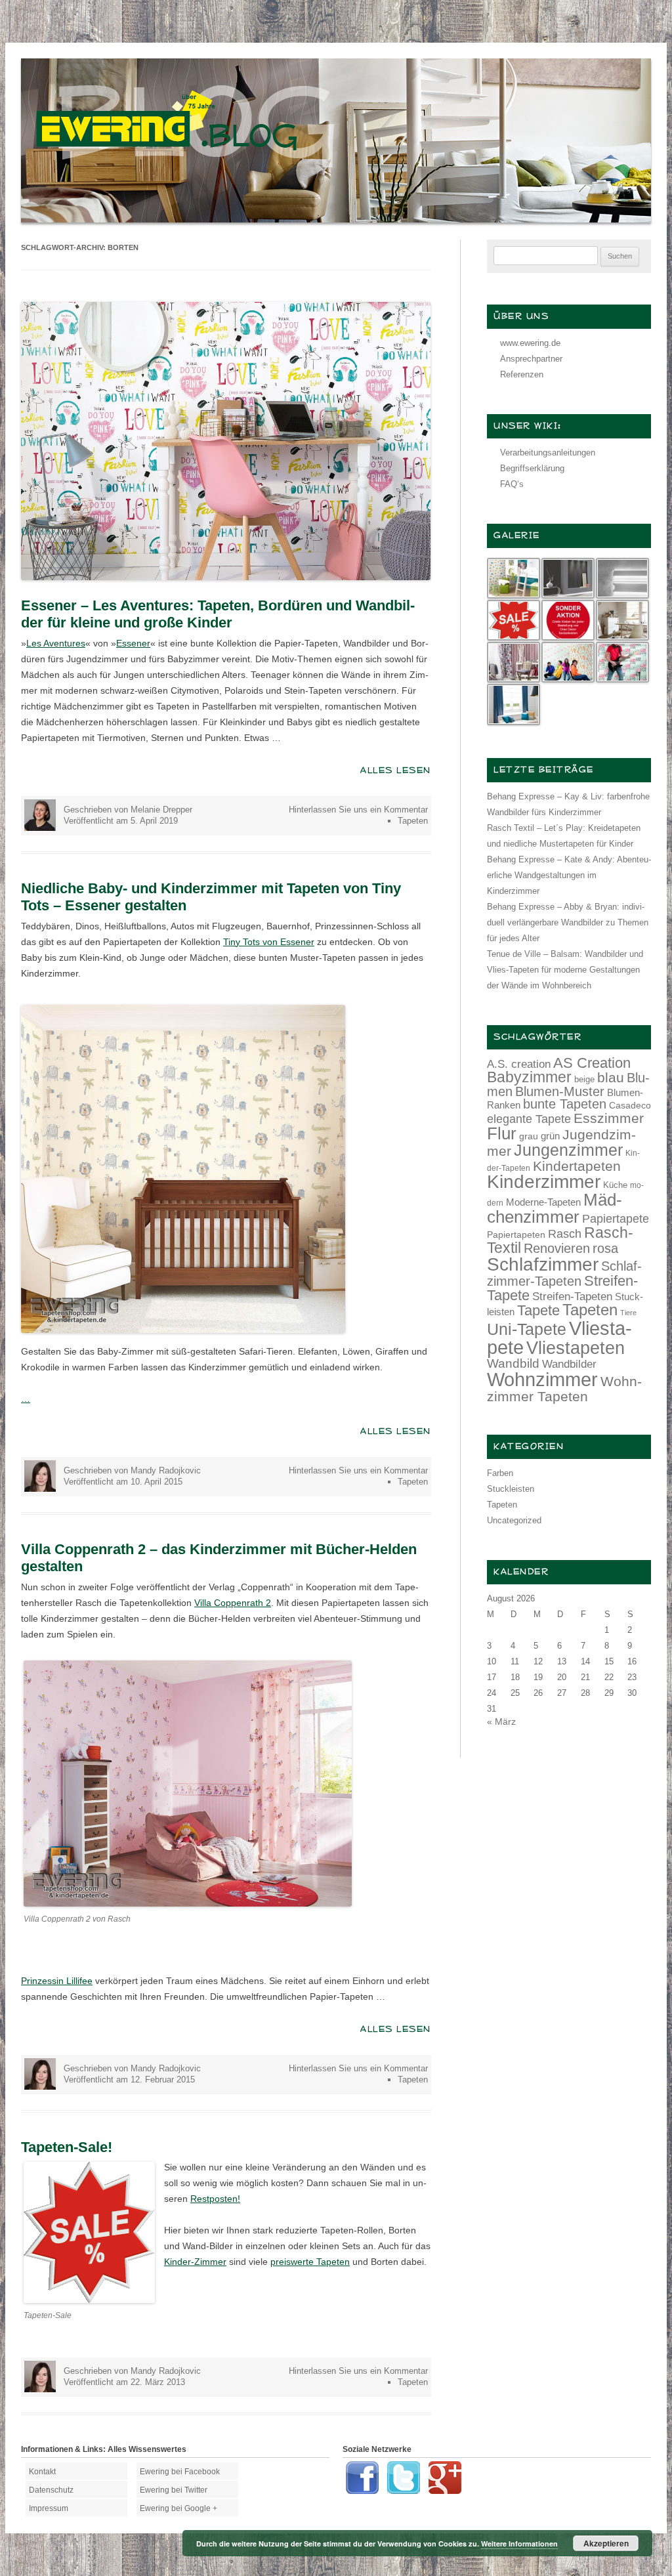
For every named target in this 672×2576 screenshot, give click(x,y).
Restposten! (215, 2199)
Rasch (565, 1234)
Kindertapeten (577, 1166)
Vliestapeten (576, 1348)
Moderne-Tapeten (543, 1202)
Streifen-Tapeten (572, 1296)
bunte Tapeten (565, 1104)
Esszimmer (609, 1118)
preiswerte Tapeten (310, 2262)
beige (584, 1079)
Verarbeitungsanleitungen (548, 453)
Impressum (49, 2508)
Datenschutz (51, 2490)
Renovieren (557, 1248)
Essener (133, 643)
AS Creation (592, 1063)
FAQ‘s (512, 484)
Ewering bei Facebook (180, 2472)
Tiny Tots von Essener (269, 942)
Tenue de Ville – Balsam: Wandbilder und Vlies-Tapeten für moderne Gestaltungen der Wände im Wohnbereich (565, 970)
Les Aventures (56, 643)
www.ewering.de (530, 343)
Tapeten (413, 821)
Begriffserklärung (532, 468)
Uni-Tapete (527, 1329)
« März (501, 1721)
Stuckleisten (511, 1489)
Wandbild (513, 1363)
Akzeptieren (606, 2543)
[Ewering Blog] (336, 219)
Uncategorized (514, 1520)
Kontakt (42, 2472)
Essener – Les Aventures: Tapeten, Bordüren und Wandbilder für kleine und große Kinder (218, 614)
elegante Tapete (529, 1119)
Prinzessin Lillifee (57, 1981)
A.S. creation (519, 1064)
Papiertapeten (516, 1235)
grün (550, 1136)
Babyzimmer (529, 1077)
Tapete (538, 1310)
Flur (502, 1133)
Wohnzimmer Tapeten (564, 1389)
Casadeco (630, 1105)
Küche (615, 1185)
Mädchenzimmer (555, 1208)
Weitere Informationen (519, 2544)
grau (529, 1136)
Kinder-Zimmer (195, 2262)
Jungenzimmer (568, 1150)
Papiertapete (616, 1219)
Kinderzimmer (544, 1182)
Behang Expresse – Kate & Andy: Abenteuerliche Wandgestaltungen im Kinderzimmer (569, 875)
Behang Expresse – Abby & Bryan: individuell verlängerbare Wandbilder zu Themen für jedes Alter (568, 922)
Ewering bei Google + (178, 2508)
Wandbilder (569, 1364)
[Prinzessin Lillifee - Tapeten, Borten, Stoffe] (188, 1903)
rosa (605, 1248)
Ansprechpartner (531, 359)
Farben (500, 1473)
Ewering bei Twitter (174, 2490)
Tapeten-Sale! (67, 2147)
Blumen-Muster (560, 1091)
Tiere (628, 1313)
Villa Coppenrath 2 (233, 1603)
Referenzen (522, 374)
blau (611, 1077)
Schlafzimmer (543, 1264)
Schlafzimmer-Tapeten (564, 1274)
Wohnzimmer (542, 1380)
